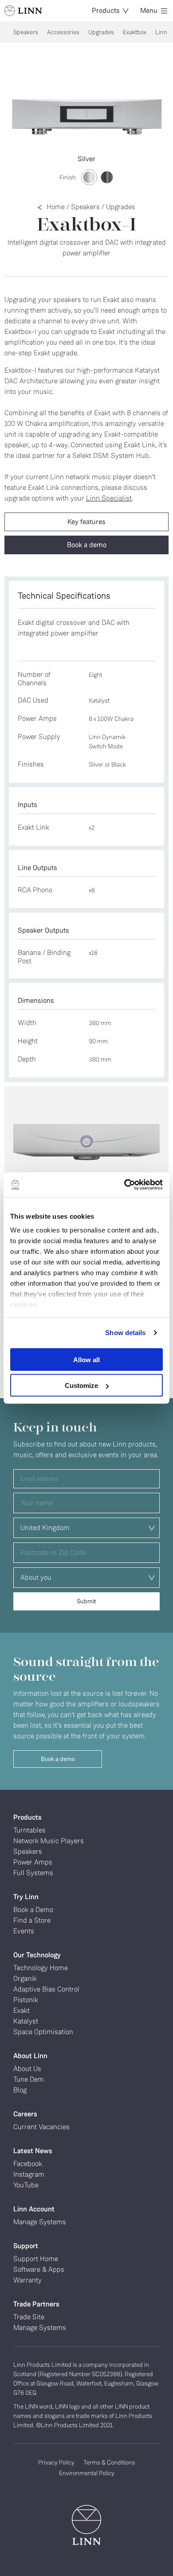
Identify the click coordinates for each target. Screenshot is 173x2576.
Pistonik (26, 2000)
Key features (86, 522)
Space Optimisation (43, 2032)
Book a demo (87, 545)
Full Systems (33, 1873)
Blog (20, 2090)
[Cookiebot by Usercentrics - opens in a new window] (124, 1185)
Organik (25, 1978)
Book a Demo (33, 1910)
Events (24, 1931)
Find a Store (32, 1920)
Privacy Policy (56, 2462)
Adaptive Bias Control (46, 1989)
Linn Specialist (109, 498)
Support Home (36, 2259)
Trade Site (29, 2317)
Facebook (28, 2164)
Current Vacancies (41, 2127)
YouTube (26, 2185)
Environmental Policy (87, 2473)
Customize (81, 1385)
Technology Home (41, 1968)
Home (56, 207)
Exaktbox (135, 32)
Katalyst (26, 2021)
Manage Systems (40, 2222)
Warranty (28, 2280)
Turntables (29, 1830)
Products (106, 10)
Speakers (26, 32)
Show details (125, 1333)
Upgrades (101, 32)
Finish (68, 177)
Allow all (86, 1359)
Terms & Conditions (109, 2462)
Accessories (63, 32)
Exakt (22, 2010)
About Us (27, 2069)
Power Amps (33, 1862)
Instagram (29, 2174)
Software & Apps (39, 2269)
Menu (149, 10)
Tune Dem (29, 2079)
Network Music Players (49, 1841)
